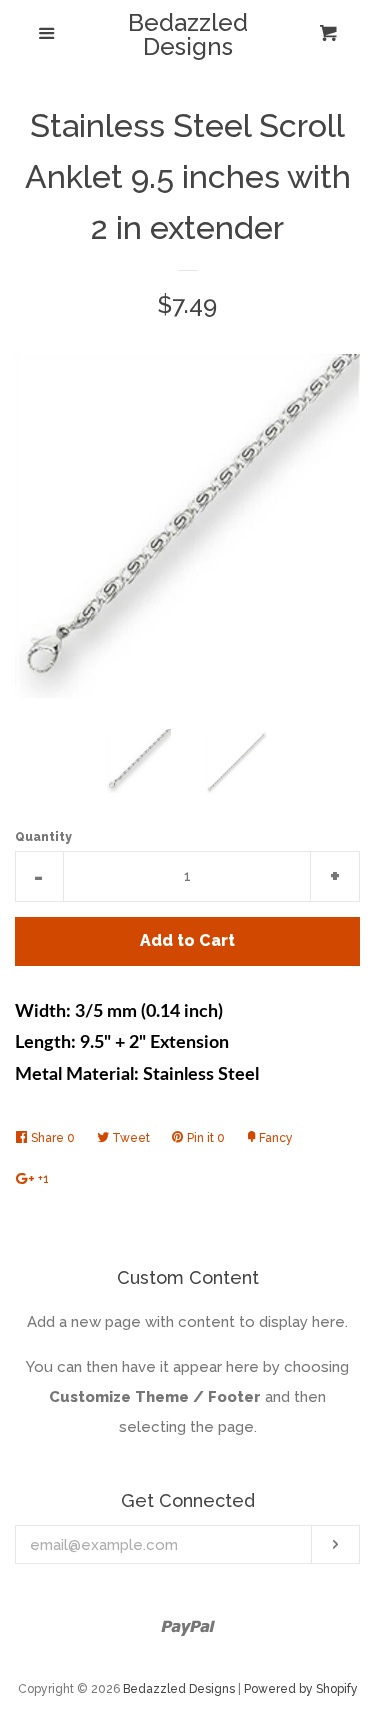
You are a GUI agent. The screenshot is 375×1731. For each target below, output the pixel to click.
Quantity (43, 837)
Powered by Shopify (301, 1689)
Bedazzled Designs (188, 35)
